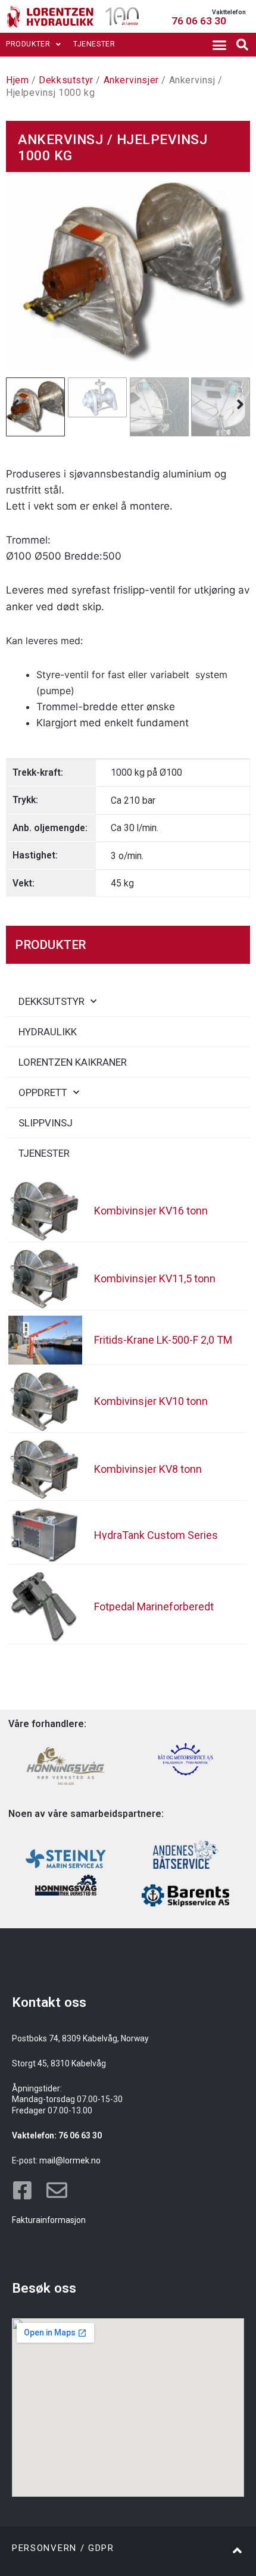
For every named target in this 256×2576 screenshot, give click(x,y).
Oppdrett (43, 1092)
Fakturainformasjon (49, 2220)
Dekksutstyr (66, 80)
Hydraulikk (48, 1032)
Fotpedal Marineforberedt (154, 1607)
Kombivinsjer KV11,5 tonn (155, 1278)
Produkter (28, 44)
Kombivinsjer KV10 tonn (151, 1401)
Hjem (17, 80)
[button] (219, 45)
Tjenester (94, 44)
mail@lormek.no (70, 2160)
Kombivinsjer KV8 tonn (148, 1469)
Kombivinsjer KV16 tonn (151, 1211)
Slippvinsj (46, 1123)
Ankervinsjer (131, 80)
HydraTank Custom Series (156, 1535)
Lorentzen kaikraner (73, 1062)
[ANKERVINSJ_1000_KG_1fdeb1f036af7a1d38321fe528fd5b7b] (128, 272)
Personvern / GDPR (63, 2548)
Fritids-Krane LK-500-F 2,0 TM (163, 1340)
